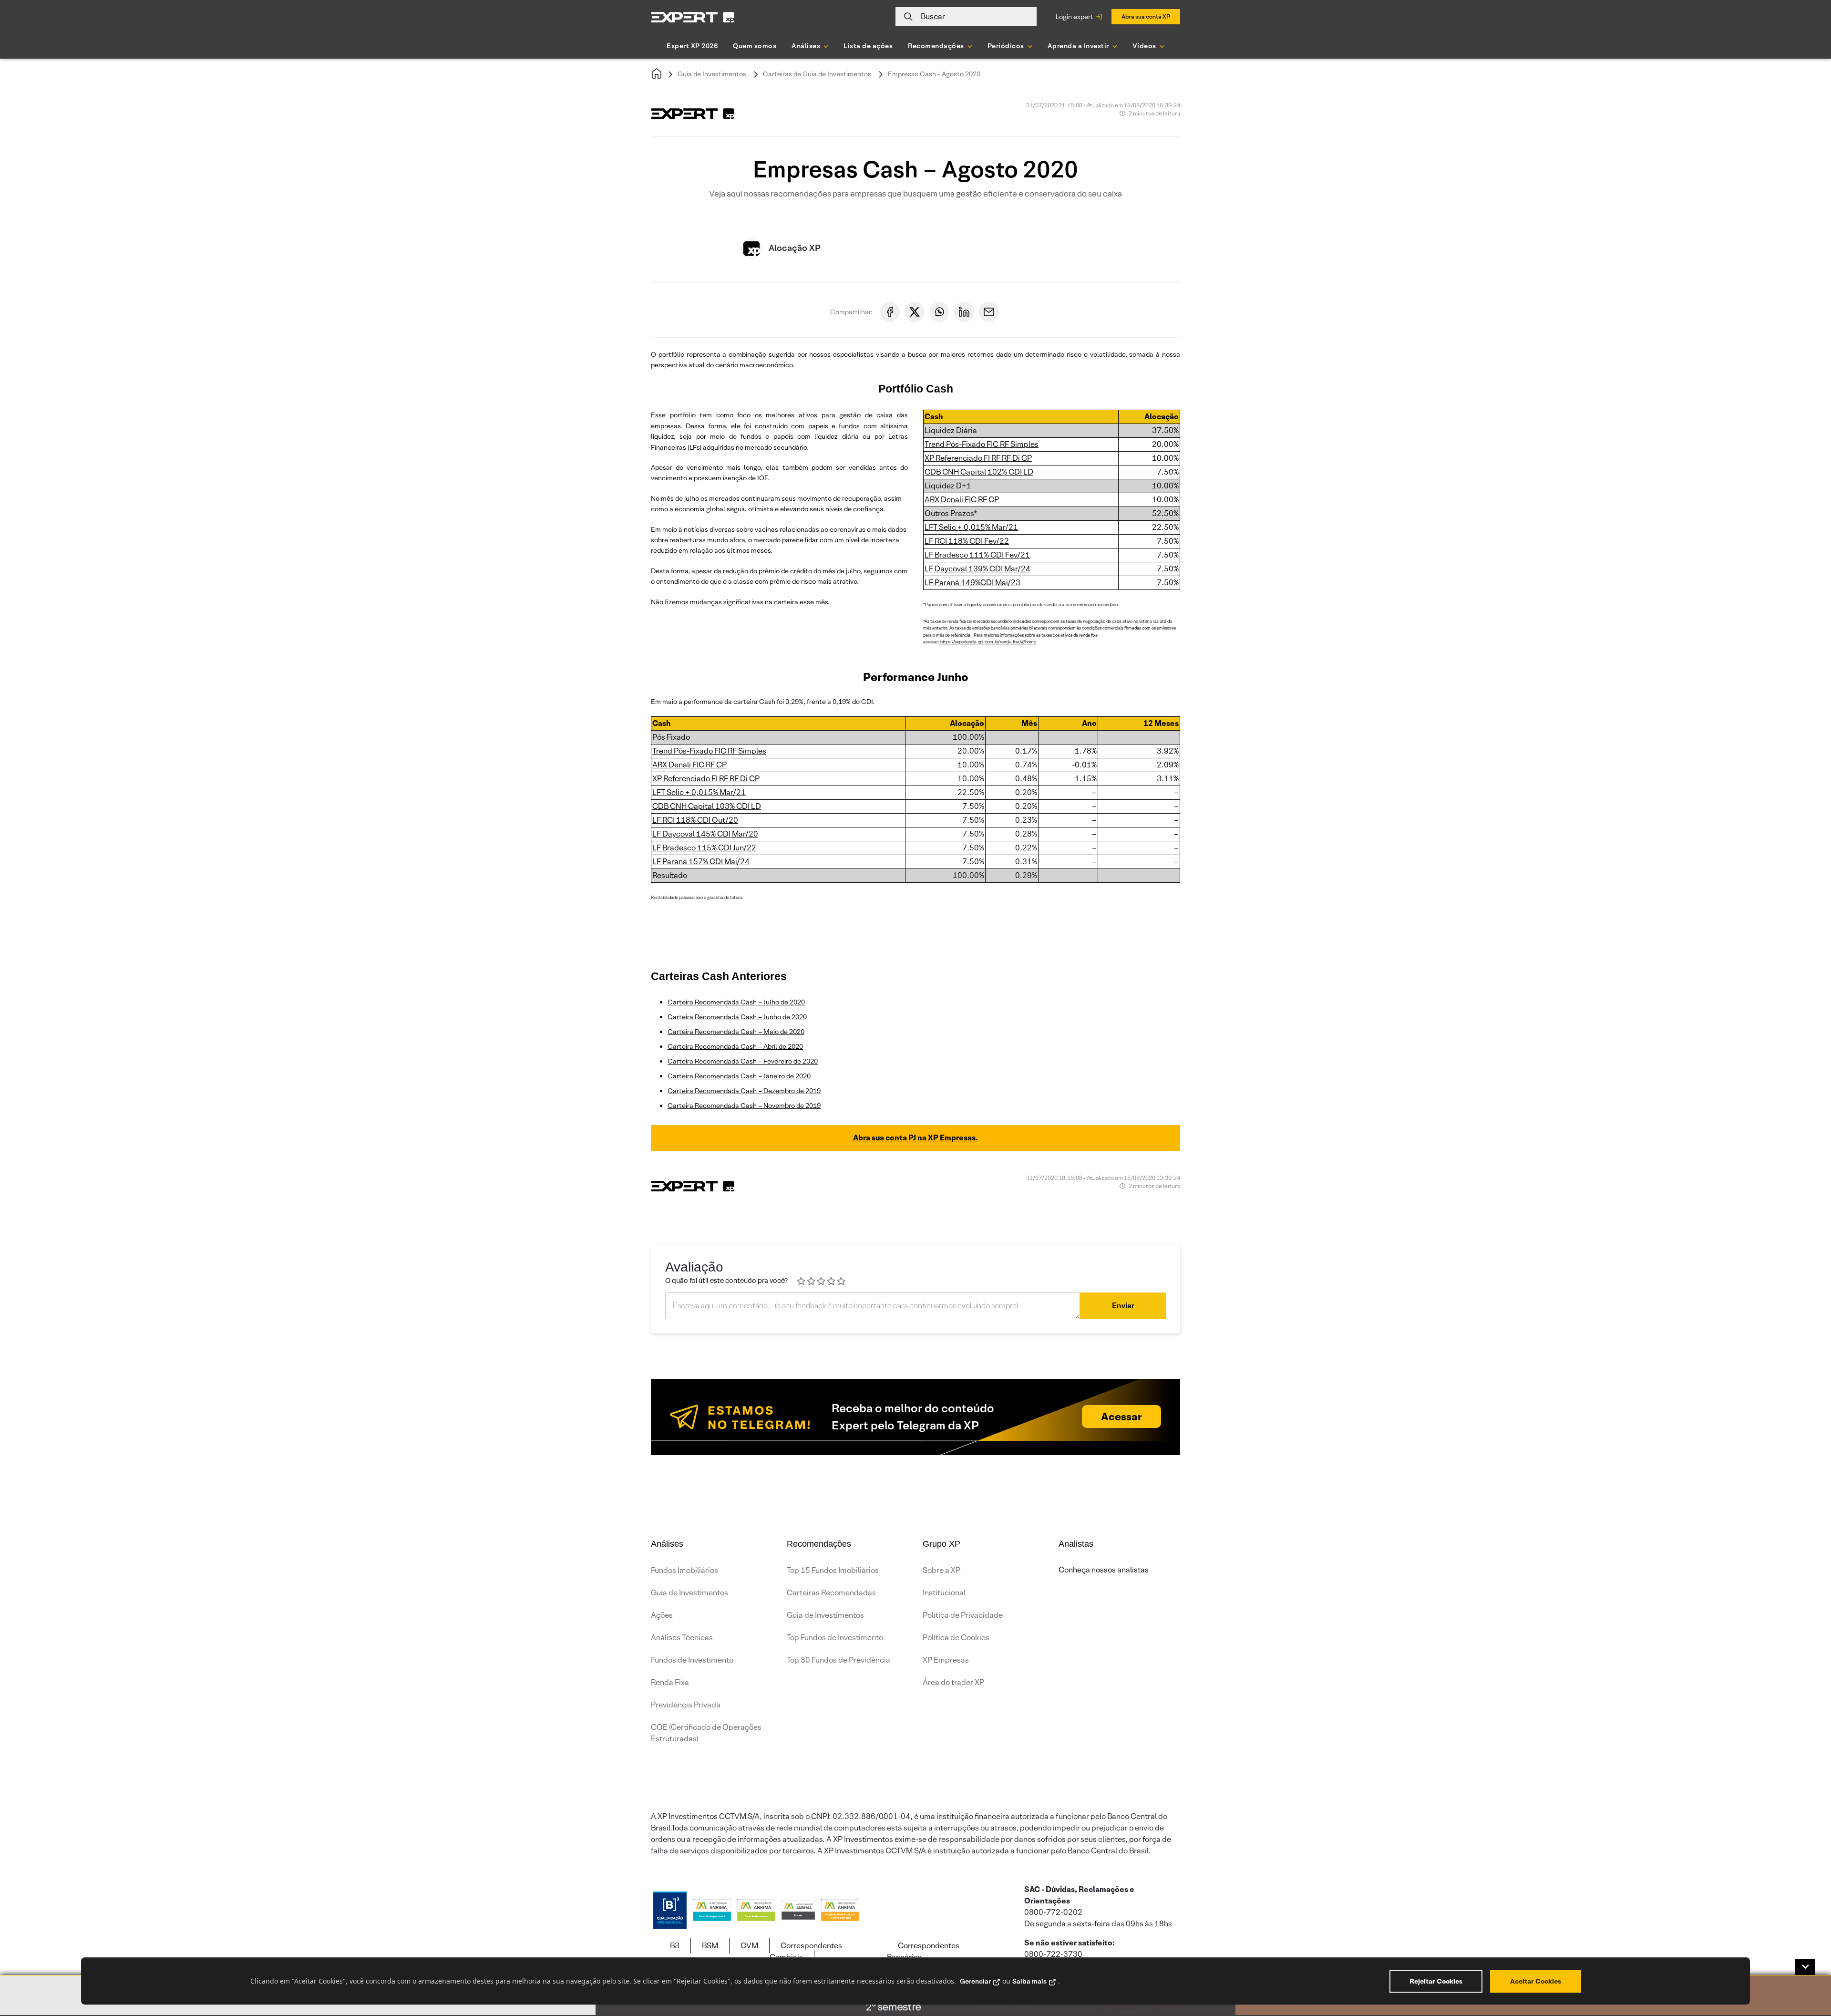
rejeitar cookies (1436, 1981)
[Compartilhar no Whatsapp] (939, 312)
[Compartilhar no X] (915, 312)
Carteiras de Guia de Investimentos (817, 74)
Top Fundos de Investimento (835, 1638)
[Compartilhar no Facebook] (890, 312)
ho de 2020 (788, 1002)
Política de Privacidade (963, 1615)
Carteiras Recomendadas (831, 1593)
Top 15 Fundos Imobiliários (833, 1570)
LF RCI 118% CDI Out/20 (695, 820)
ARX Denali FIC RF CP (962, 500)
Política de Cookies (956, 1638)
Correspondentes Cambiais (806, 1951)
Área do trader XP (953, 1682)
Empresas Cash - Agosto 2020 (934, 74)
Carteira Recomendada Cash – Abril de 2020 (735, 1046)
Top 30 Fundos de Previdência (838, 1660)
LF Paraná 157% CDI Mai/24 (701, 862)
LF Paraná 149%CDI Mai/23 (972, 583)
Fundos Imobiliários (684, 1570)
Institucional (944, 1593)
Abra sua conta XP (1146, 16)
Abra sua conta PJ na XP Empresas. (915, 1138)
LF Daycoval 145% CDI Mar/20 (705, 834)
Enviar (1123, 1306)
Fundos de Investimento (692, 1660)
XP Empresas (946, 1660)
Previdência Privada (686, 1705)
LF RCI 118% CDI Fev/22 (967, 541)
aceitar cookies (1536, 1981)
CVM (749, 1946)
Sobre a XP (941, 1570)
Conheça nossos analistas (1104, 1570)
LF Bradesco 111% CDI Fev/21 (977, 555)
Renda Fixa (670, 1682)
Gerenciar (975, 1981)
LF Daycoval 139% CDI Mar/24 (977, 569)
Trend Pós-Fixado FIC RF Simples (982, 444)
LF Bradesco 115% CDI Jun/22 (704, 848)
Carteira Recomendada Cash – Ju (719, 1002)
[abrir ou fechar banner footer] (1805, 1967)
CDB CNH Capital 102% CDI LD (979, 472)
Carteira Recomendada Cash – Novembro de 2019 (744, 1106)
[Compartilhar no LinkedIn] (964, 312)
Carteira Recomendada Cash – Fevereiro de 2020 (743, 1061)
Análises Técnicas (682, 1638)
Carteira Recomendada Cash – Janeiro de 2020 (739, 1076)
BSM (710, 1946)
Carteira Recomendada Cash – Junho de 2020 (737, 1017)
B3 (675, 1946)
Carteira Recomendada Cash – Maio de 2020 (736, 1032)
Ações (662, 1615)
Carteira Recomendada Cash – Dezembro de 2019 (744, 1091)
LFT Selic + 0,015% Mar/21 (971, 527)
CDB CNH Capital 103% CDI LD (707, 806)
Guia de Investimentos (712, 74)
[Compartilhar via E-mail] (989, 312)
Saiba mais (1029, 1981)
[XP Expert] (693, 17)
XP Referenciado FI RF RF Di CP (978, 458)
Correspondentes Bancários (923, 1951)
